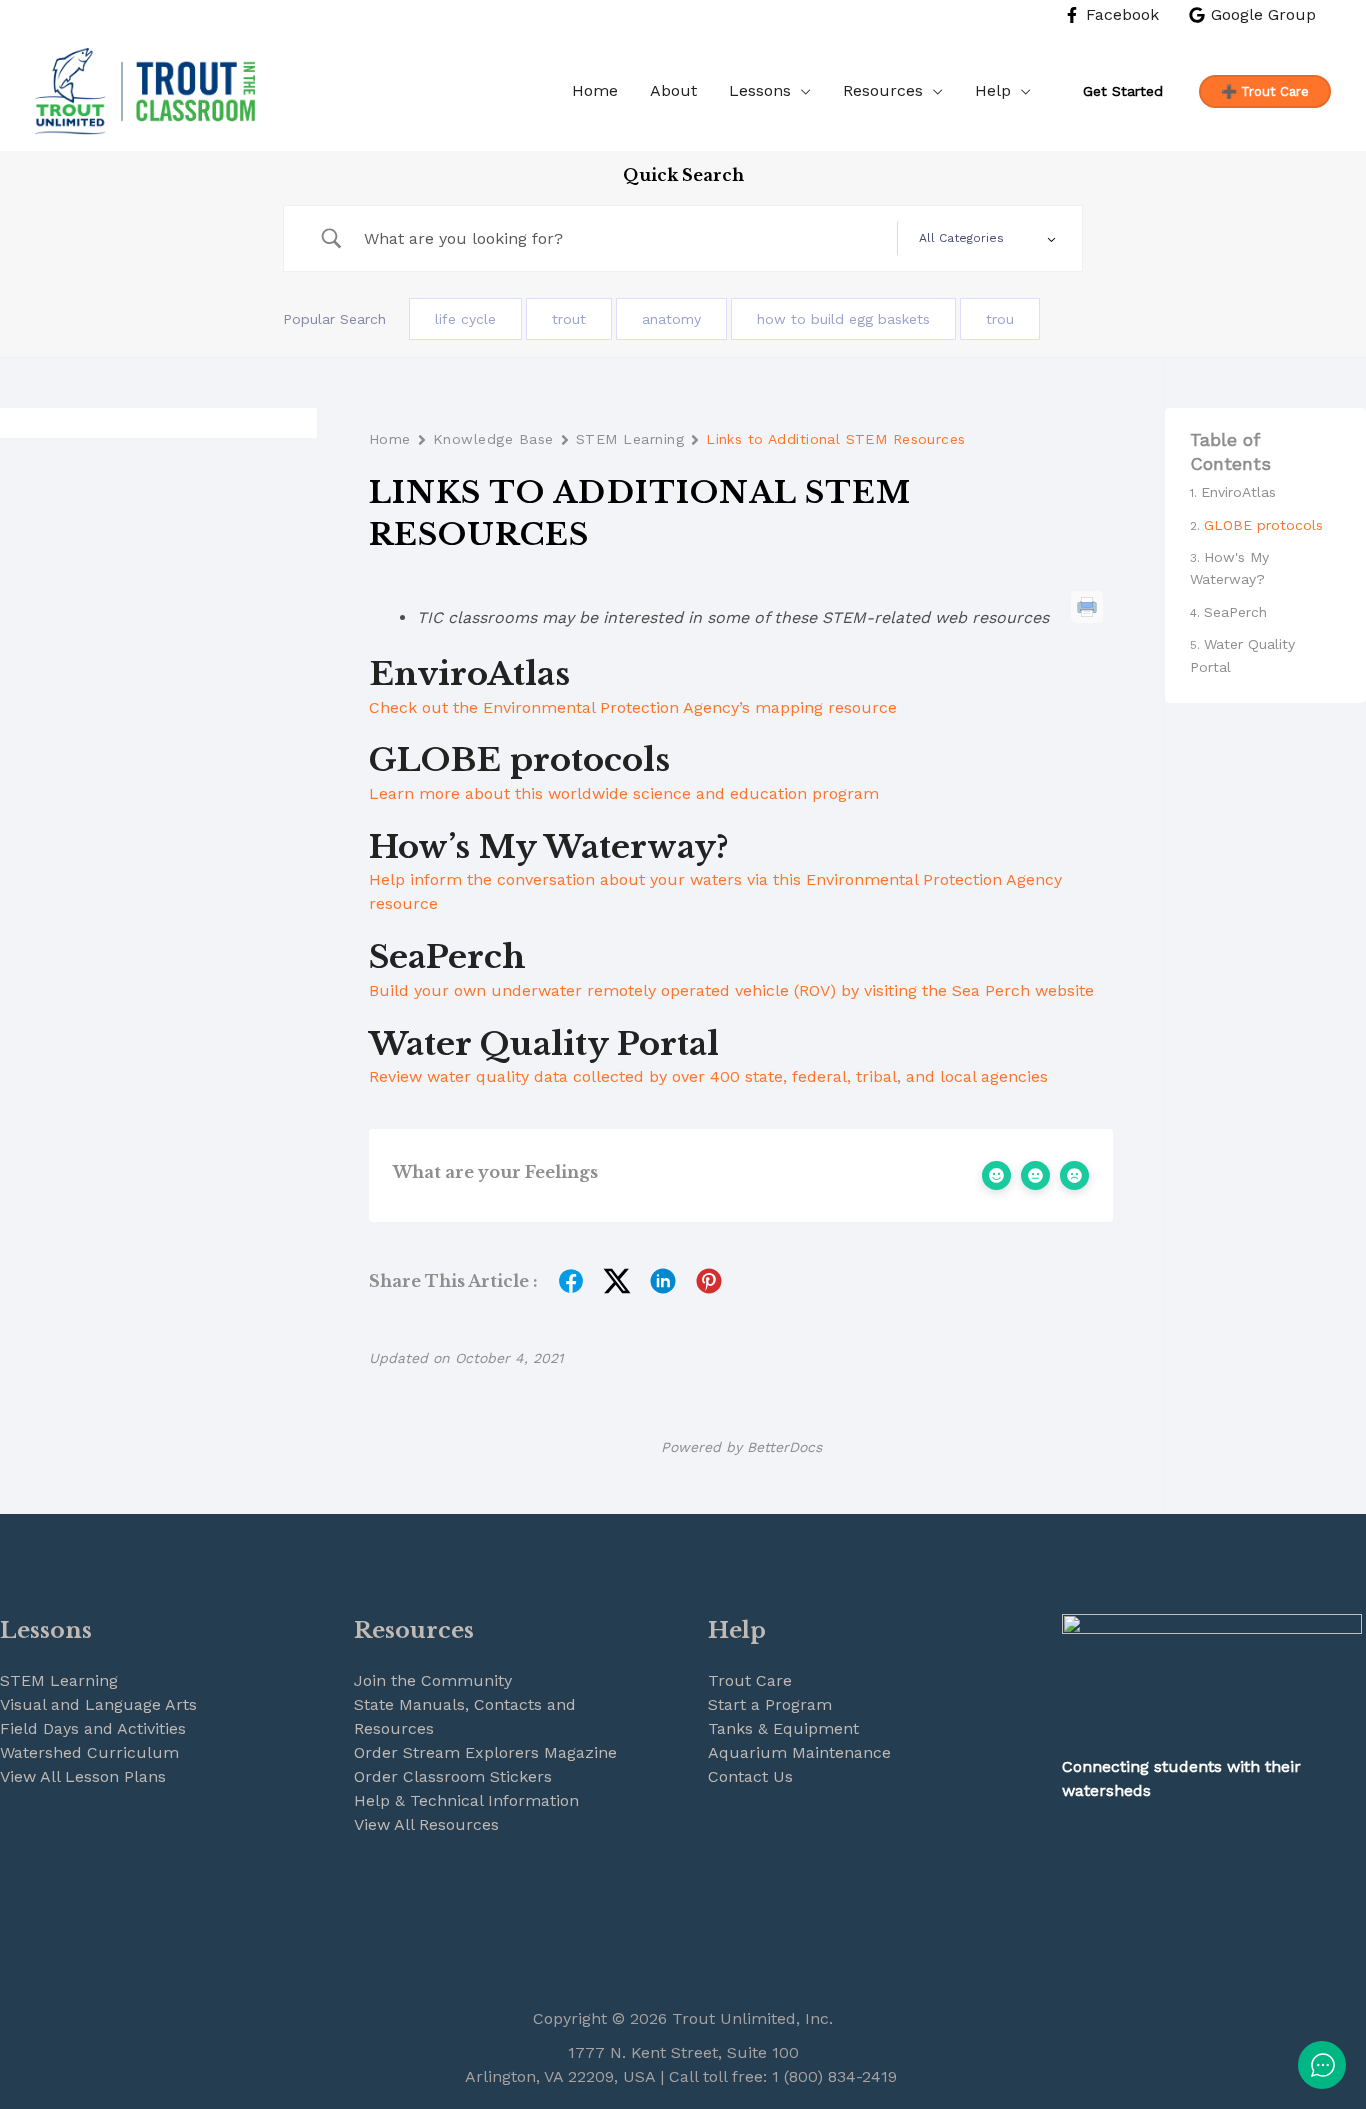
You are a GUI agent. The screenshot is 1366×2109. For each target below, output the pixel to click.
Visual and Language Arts (98, 1704)
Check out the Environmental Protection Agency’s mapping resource (633, 707)
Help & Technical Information (466, 1800)
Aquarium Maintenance (799, 1752)
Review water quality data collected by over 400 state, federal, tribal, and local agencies (708, 1076)
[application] (801, 91)
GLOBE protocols (1263, 525)
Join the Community (433, 1680)
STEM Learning (630, 439)
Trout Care (750, 1680)
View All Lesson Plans (83, 1776)
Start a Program (770, 1704)
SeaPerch (1235, 612)
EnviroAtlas (1238, 492)
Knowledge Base (493, 439)
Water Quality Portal (1242, 655)
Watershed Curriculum (89, 1752)
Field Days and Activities (93, 1728)
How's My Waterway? (1229, 568)
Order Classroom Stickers (453, 1776)
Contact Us (750, 1776)
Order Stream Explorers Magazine (485, 1752)
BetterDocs (784, 1447)
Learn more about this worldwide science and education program (624, 793)
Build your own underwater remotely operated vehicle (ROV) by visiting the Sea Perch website (731, 990)
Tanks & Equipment (783, 1728)
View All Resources (426, 1824)
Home (390, 439)
